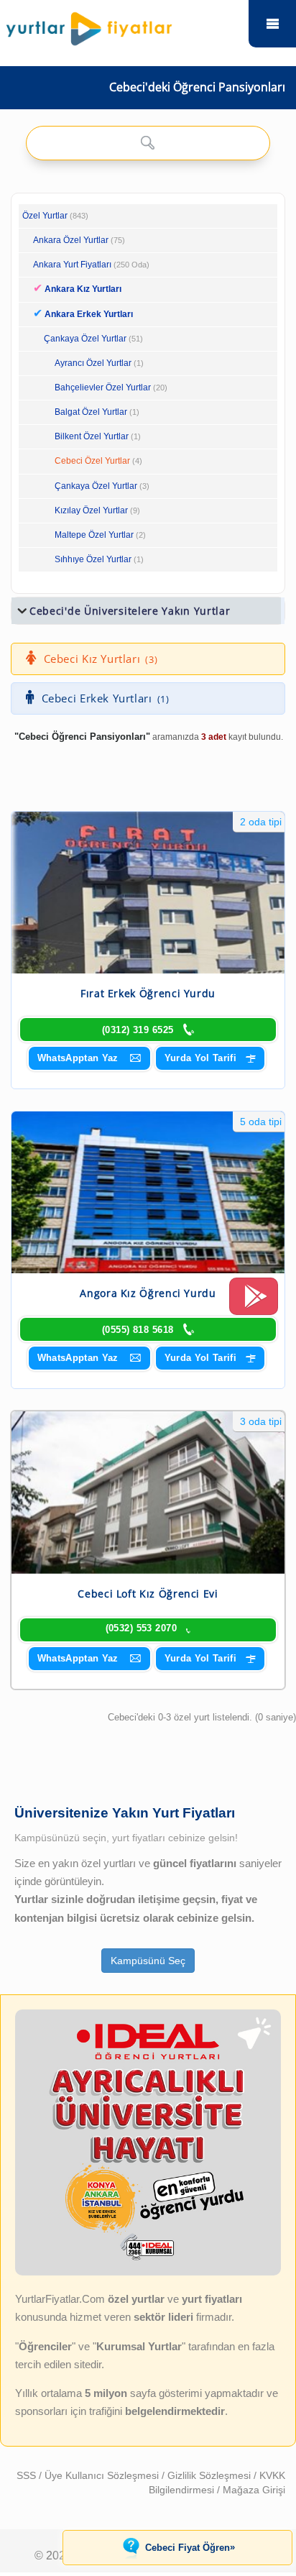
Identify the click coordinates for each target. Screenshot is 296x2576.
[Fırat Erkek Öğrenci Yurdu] (148, 893)
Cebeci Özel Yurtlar (92, 461)
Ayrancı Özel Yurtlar (93, 363)
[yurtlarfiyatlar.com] (122, 25)
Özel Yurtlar (45, 216)
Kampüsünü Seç (148, 1961)
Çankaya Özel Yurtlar (85, 339)
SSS (28, 2475)
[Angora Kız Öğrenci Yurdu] (148, 1192)
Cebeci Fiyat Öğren (190, 2547)
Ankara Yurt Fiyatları (91, 265)
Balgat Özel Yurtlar (91, 412)
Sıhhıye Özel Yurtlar (93, 559)
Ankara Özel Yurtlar (71, 240)
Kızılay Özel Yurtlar (91, 510)
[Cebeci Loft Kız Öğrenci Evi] (148, 1492)
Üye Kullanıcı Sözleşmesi (103, 2475)
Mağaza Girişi (254, 2490)
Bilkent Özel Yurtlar (92, 436)
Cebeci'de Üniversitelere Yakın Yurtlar (130, 611)
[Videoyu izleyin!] (254, 1303)
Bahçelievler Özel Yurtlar (103, 388)
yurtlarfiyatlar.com (272, 24)
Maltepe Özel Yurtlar (94, 535)
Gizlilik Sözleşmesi (211, 2475)
